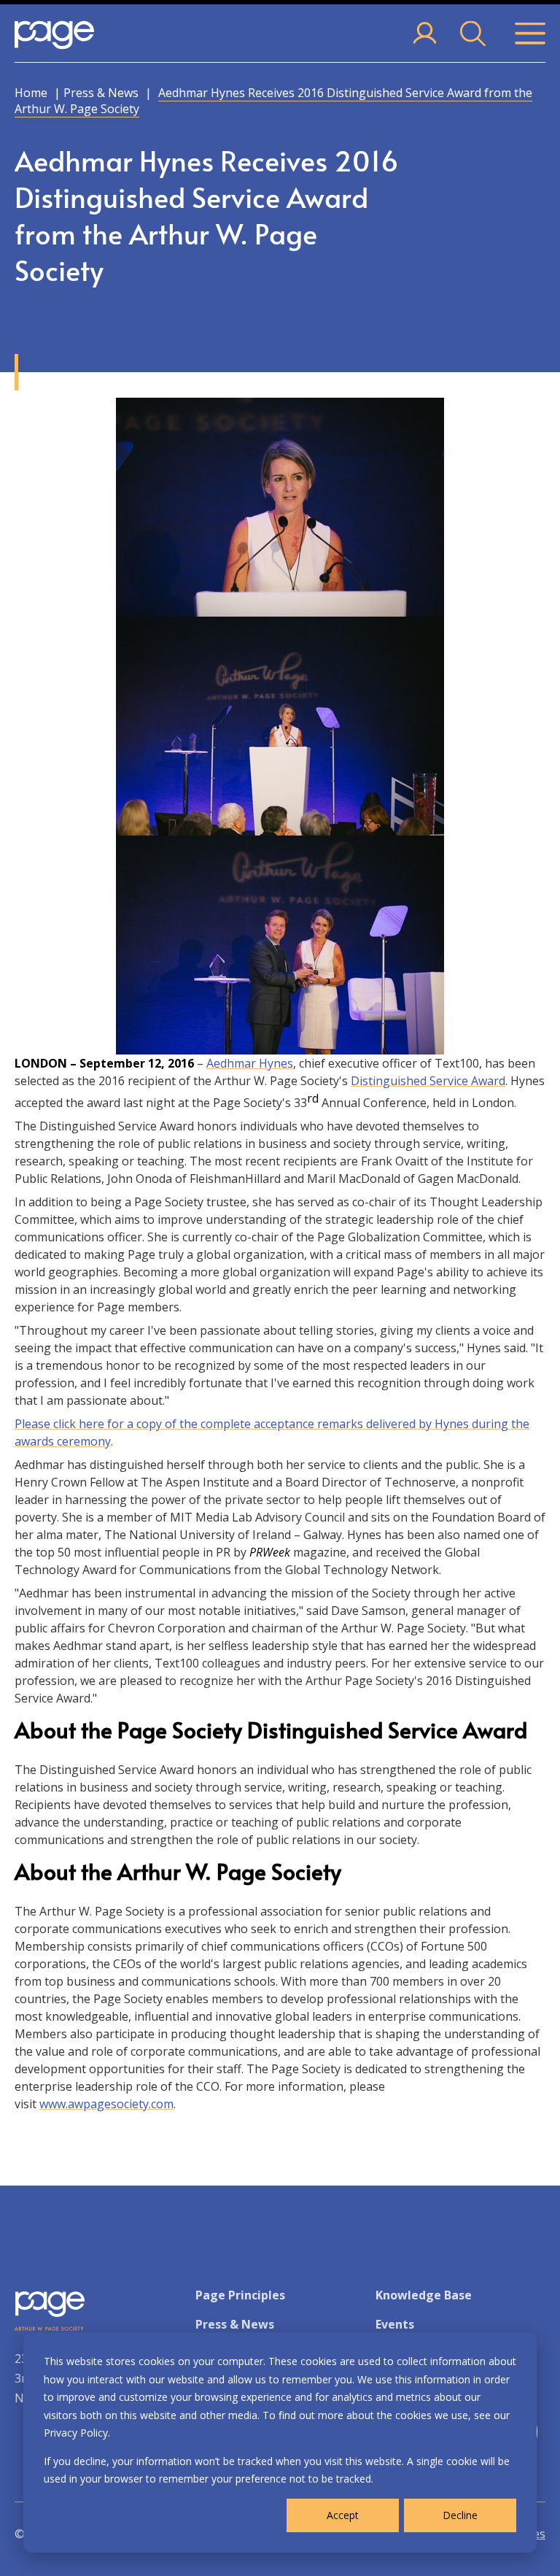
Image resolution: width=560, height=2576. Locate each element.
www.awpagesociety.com (106, 2104)
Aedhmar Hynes (250, 1063)
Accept (343, 2515)
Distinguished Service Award (428, 1081)
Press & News (101, 93)
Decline (460, 2515)
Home (31, 93)
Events (395, 2324)
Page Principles (240, 2295)
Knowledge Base (424, 2295)
